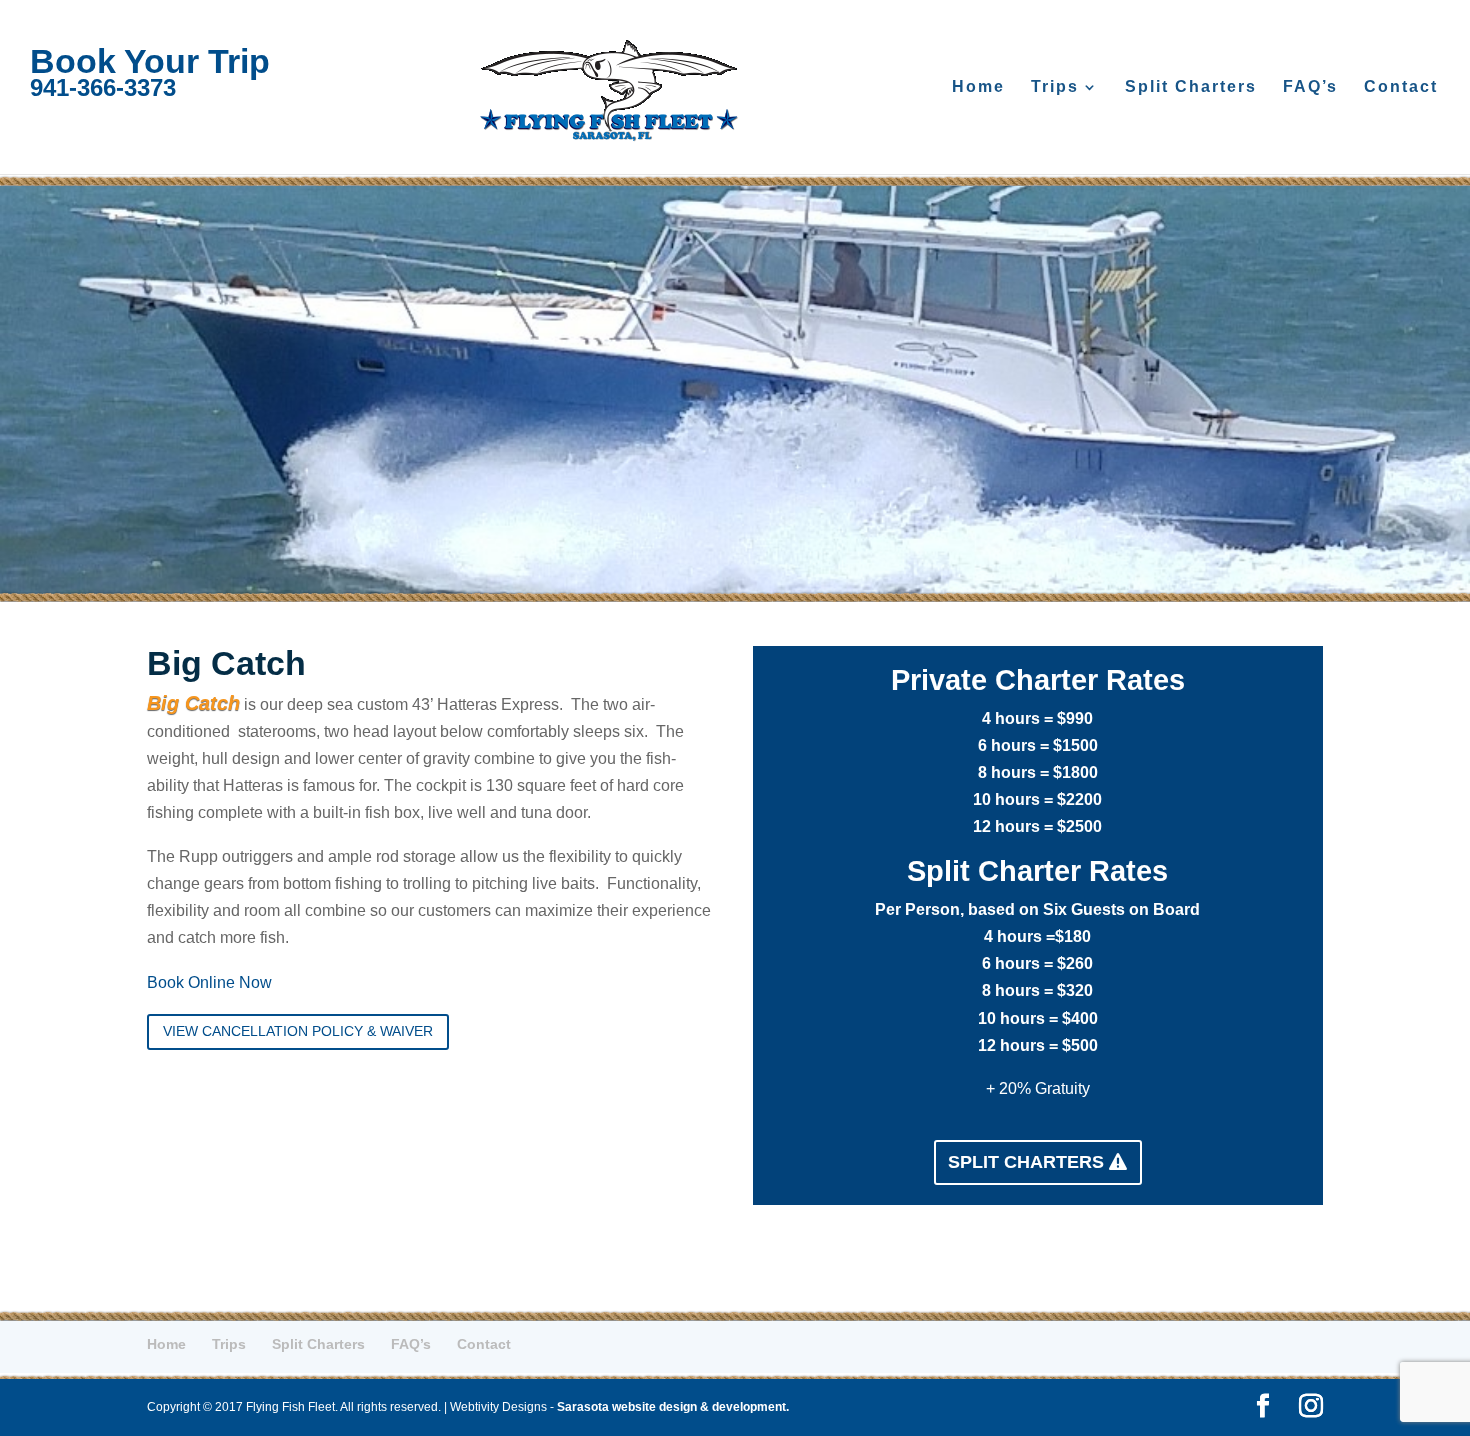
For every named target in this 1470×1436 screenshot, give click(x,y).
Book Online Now (209, 982)
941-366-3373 (103, 87)
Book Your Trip (150, 61)
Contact (1401, 87)
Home (978, 87)
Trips (1055, 87)
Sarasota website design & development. (673, 1407)
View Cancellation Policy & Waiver (298, 1031)
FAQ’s (1310, 87)
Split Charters (1191, 87)
